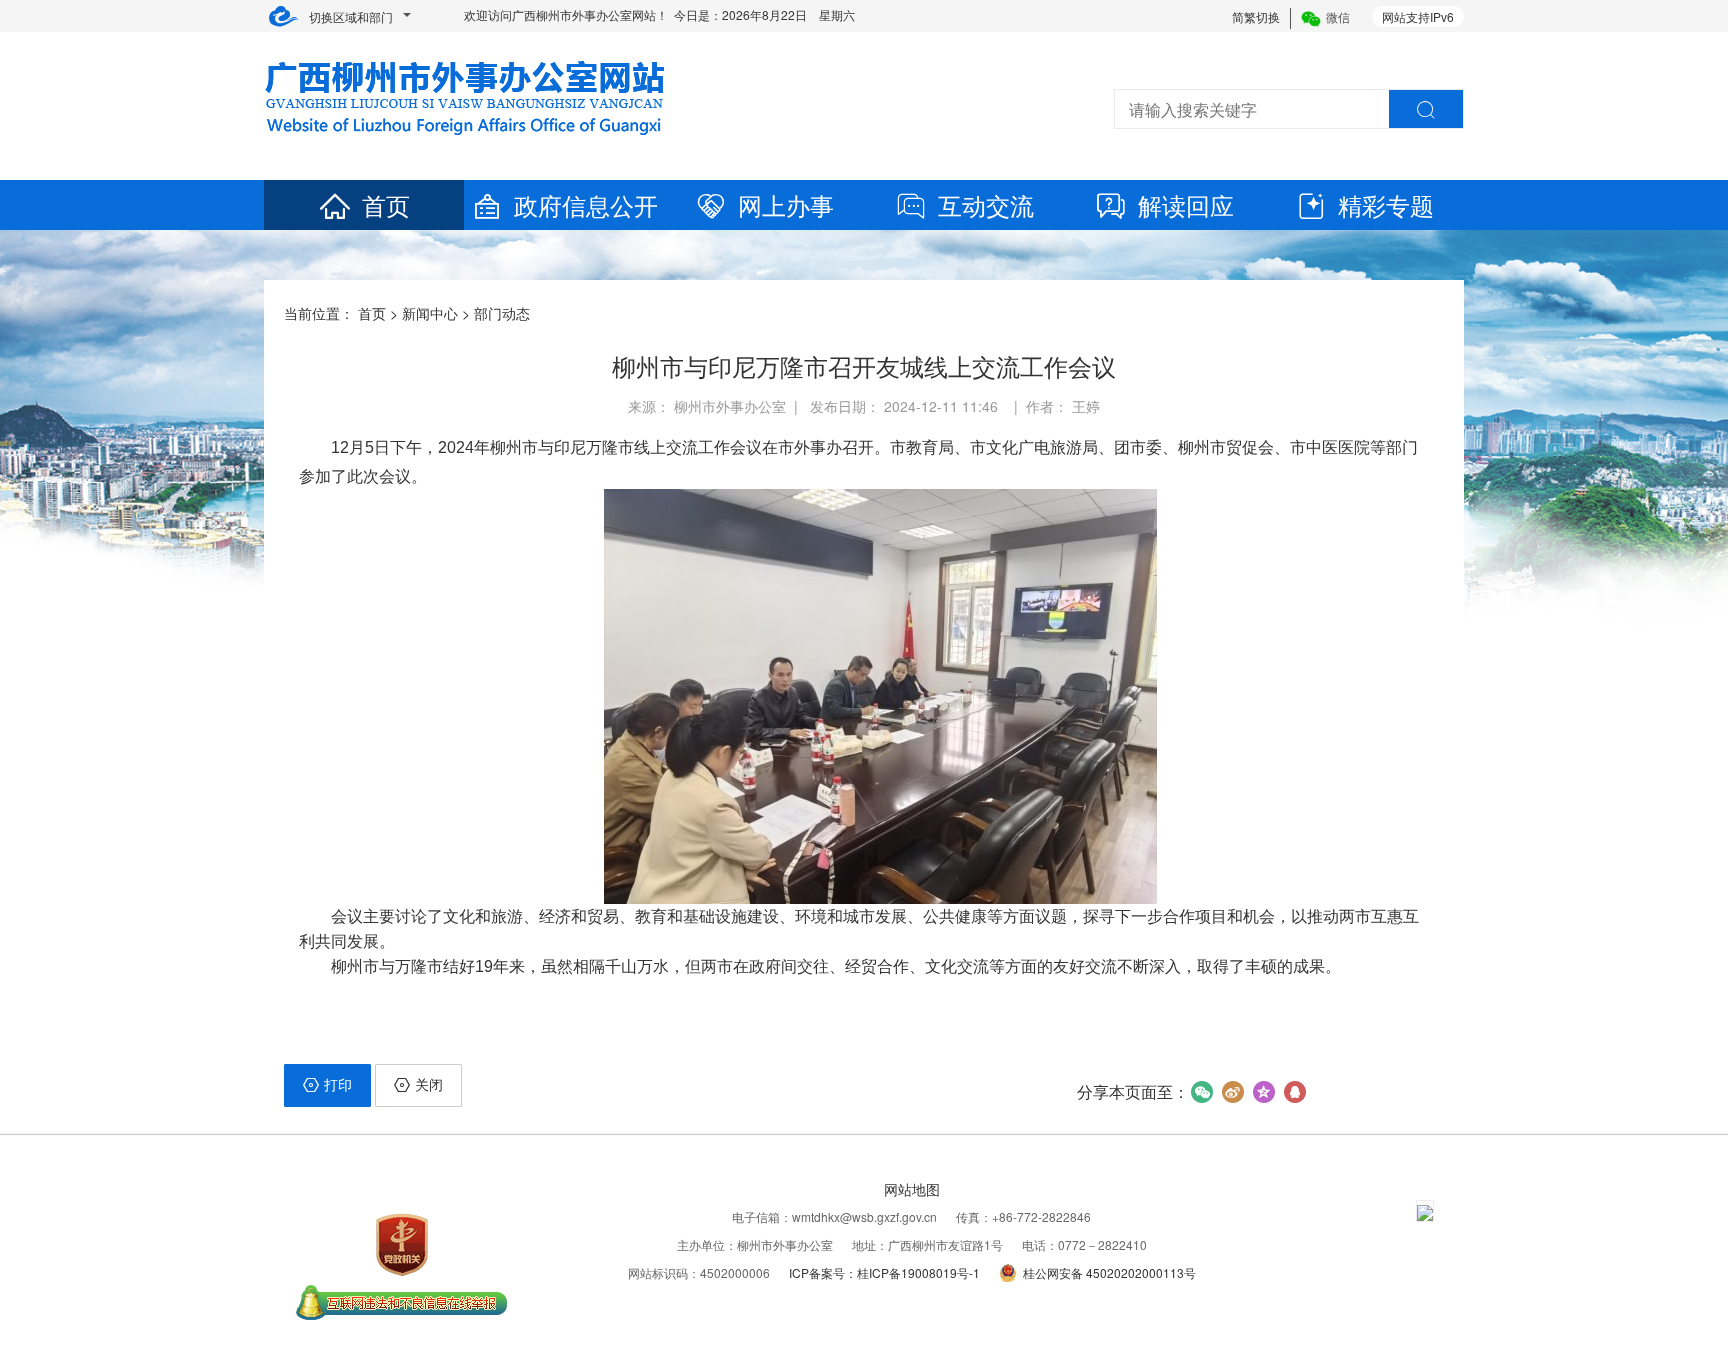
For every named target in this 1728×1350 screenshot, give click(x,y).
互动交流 (986, 204)
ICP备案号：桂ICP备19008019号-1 (884, 1272)
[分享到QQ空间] (1263, 1092)
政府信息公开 (586, 204)
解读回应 (1186, 204)
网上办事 (786, 204)
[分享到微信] (1201, 1092)
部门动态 (502, 313)
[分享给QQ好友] (1294, 1092)
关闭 (429, 1084)
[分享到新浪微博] (1232, 1092)
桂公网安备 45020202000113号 (1109, 1272)
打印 (338, 1084)
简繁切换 (1256, 16)
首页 (386, 204)
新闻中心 (430, 313)
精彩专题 (1386, 204)
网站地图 (912, 1189)
